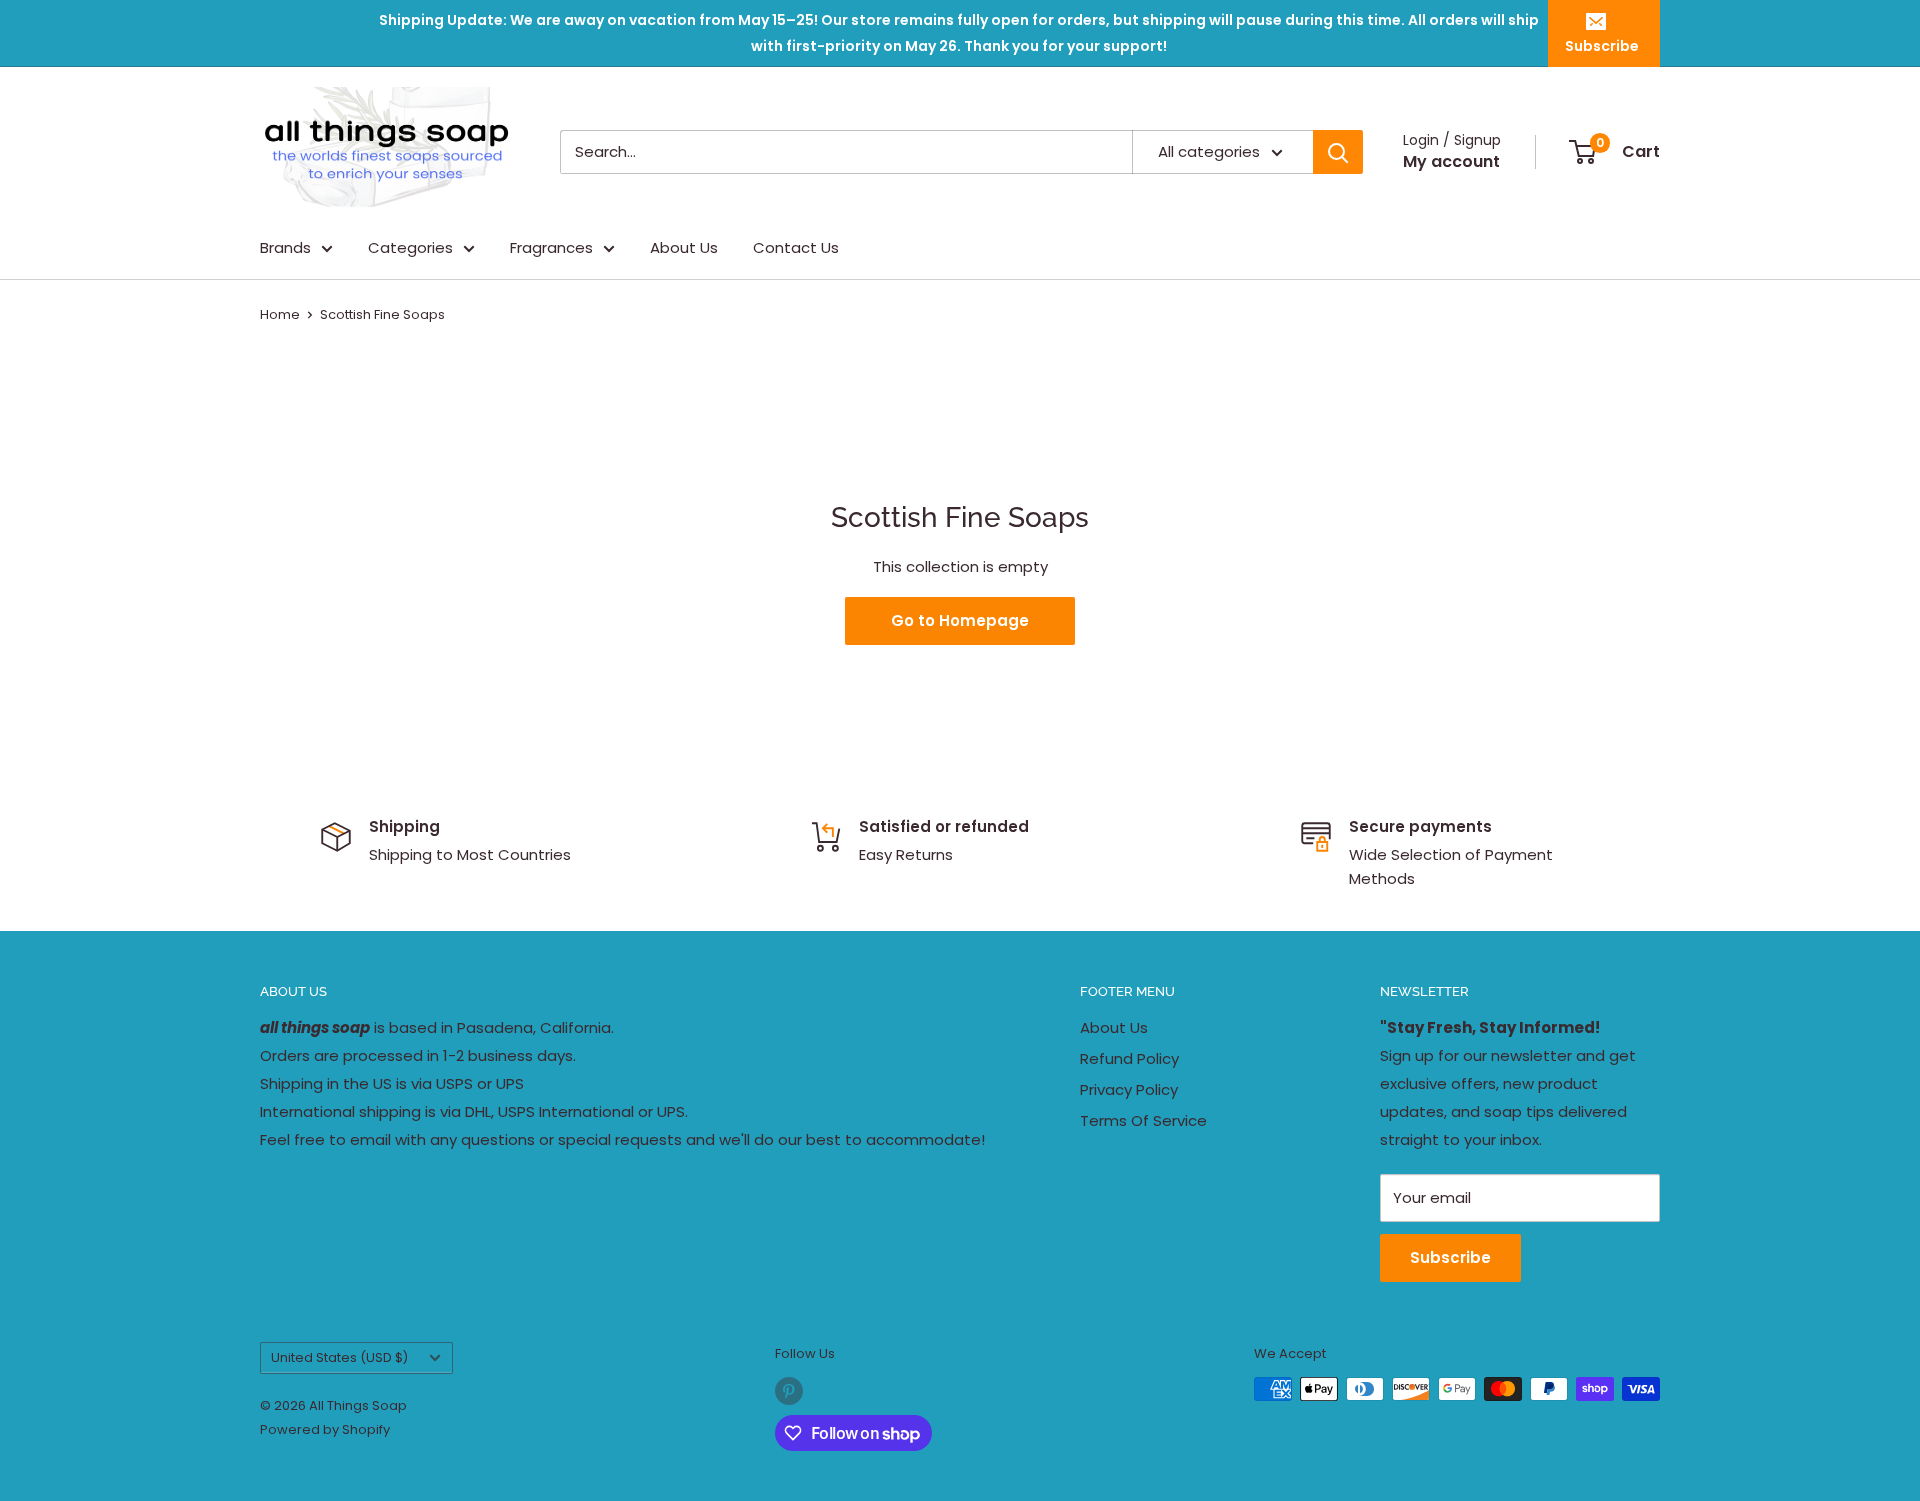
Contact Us (796, 247)
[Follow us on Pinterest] (789, 1391)
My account (1451, 161)
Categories (410, 247)
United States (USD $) (339, 1357)
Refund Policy (1129, 1058)
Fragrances (551, 247)
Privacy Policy (1129, 1089)
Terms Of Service (1143, 1120)
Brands (285, 247)
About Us (684, 247)
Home (280, 314)
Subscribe (1602, 46)
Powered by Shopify (325, 1429)
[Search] (1338, 152)
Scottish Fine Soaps (382, 314)
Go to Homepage (960, 620)
